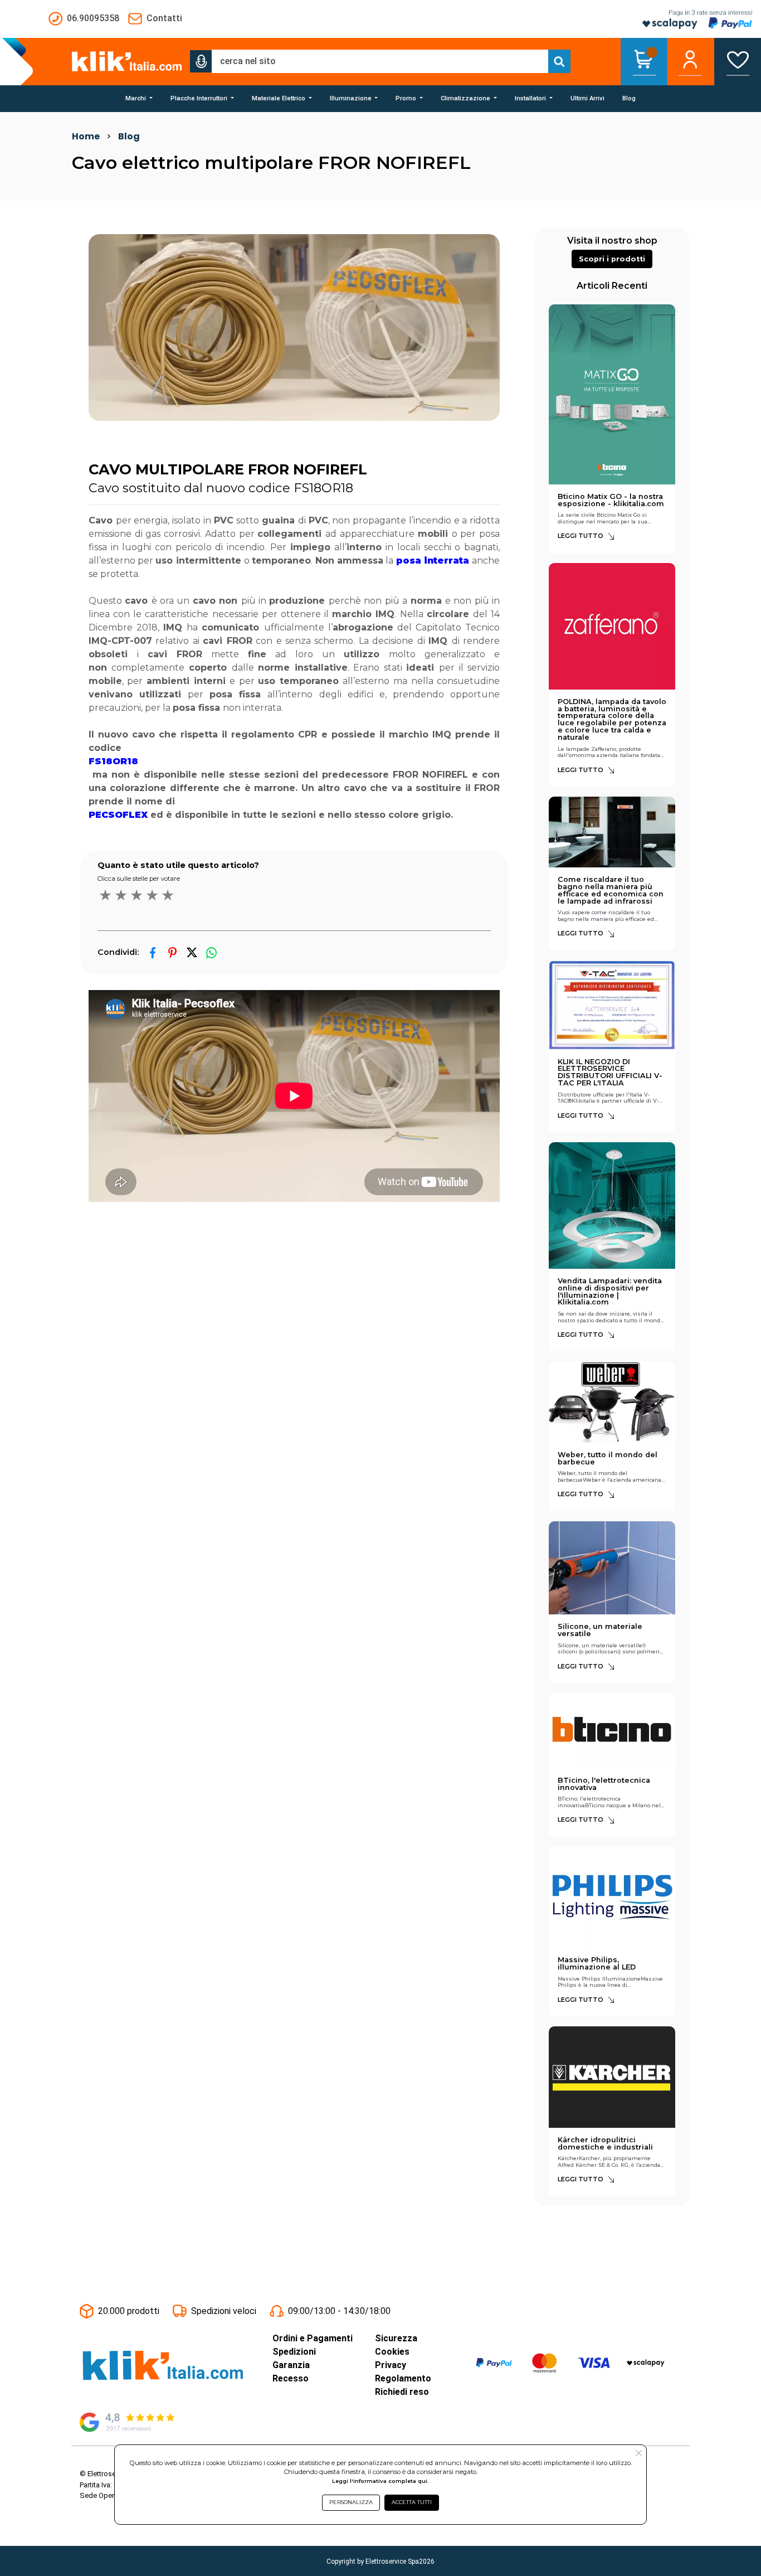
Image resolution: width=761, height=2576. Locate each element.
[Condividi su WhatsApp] (211, 952)
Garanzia (291, 2365)
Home (86, 136)
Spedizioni (294, 2352)
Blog (129, 136)
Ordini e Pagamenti (313, 2338)
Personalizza (351, 2502)
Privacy (391, 2365)
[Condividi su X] (192, 952)
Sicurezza (396, 2338)
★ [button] (105, 895)
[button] (201, 61)
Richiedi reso (402, 2392)
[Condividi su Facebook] (153, 952)
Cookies (392, 2352)
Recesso (291, 2378)
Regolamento (403, 2378)
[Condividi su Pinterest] (172, 952)
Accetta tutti (412, 2502)
